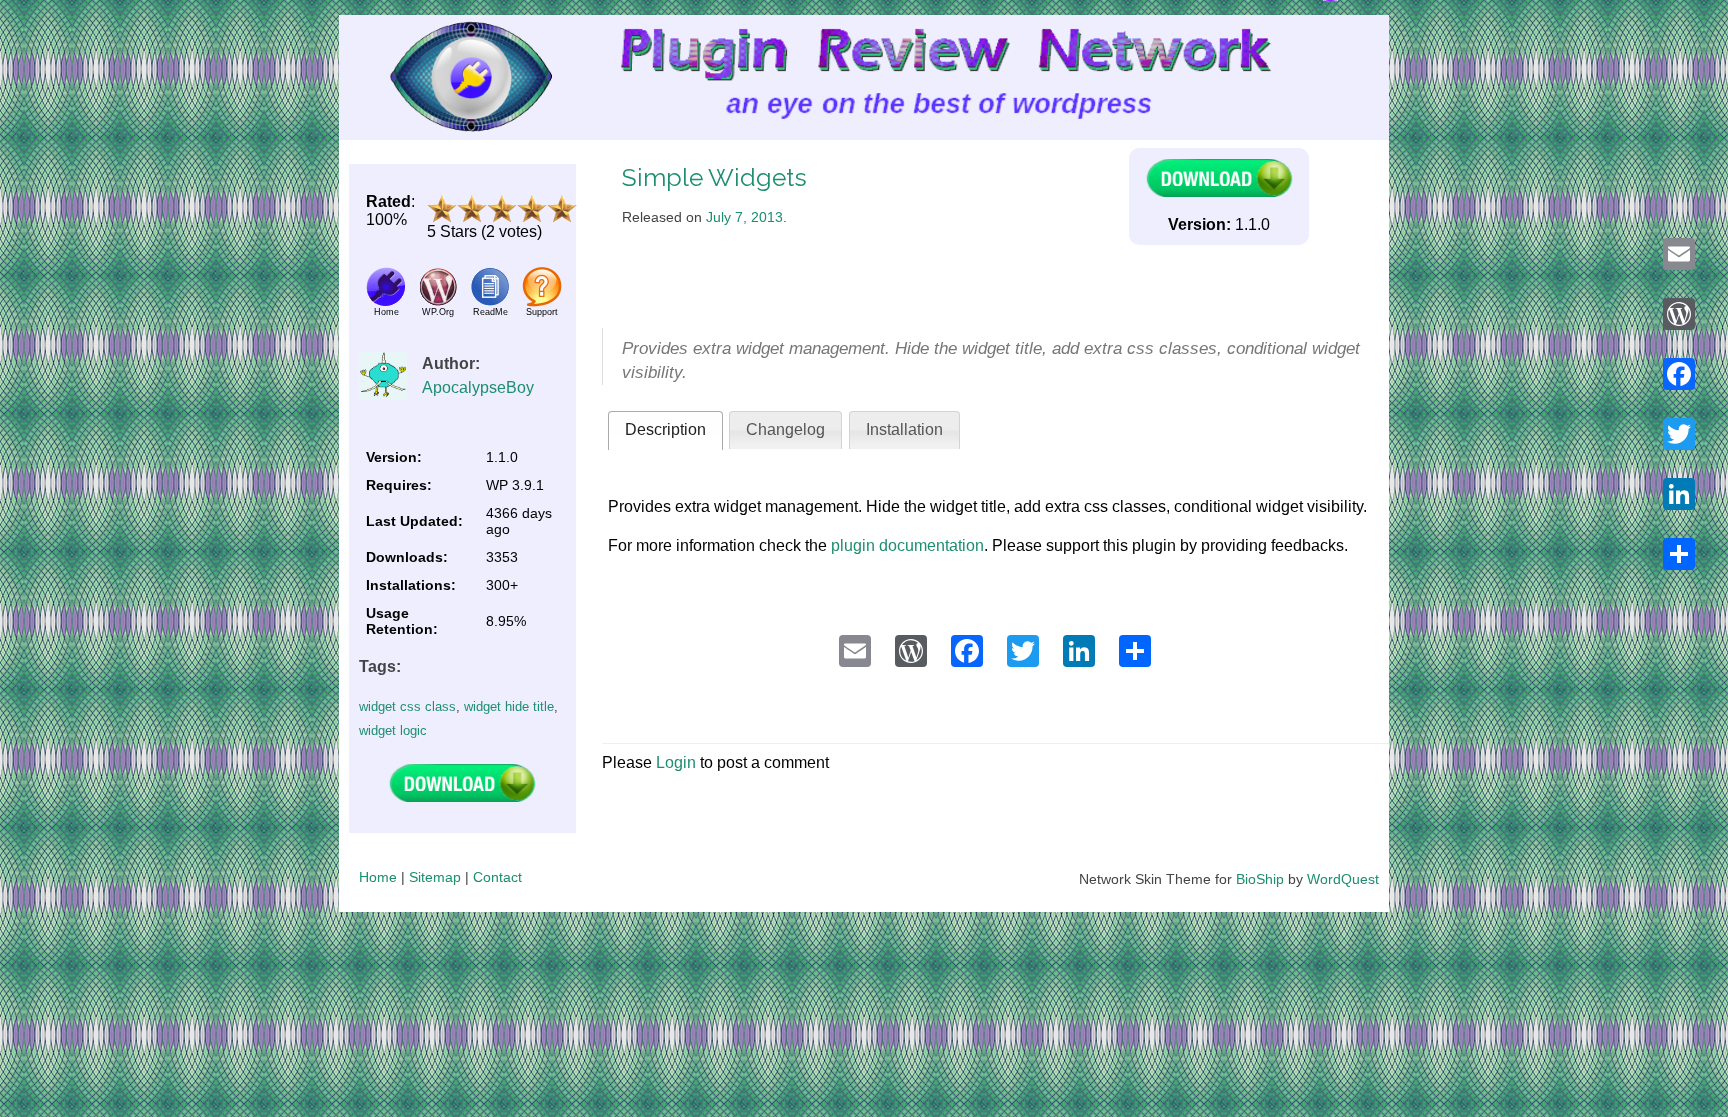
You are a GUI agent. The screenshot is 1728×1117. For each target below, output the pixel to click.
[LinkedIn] (1679, 494)
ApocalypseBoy (478, 387)
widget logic (393, 730)
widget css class (407, 706)
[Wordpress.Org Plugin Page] (438, 301)
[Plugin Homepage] (386, 301)
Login (676, 762)
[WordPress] (1679, 314)
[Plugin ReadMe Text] (490, 301)
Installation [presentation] (904, 429)
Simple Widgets (714, 177)
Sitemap (435, 877)
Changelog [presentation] (785, 429)
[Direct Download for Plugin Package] (462, 797)
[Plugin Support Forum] (542, 301)
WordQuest (1343, 879)
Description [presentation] (665, 429)
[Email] (1679, 254)
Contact (497, 877)
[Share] (1679, 554)
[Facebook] (1679, 374)
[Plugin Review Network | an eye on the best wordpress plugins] (445, 77)
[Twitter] (1679, 434)
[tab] (665, 430)
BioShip (1260, 879)
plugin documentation (907, 545)
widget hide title (509, 706)
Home (378, 877)
